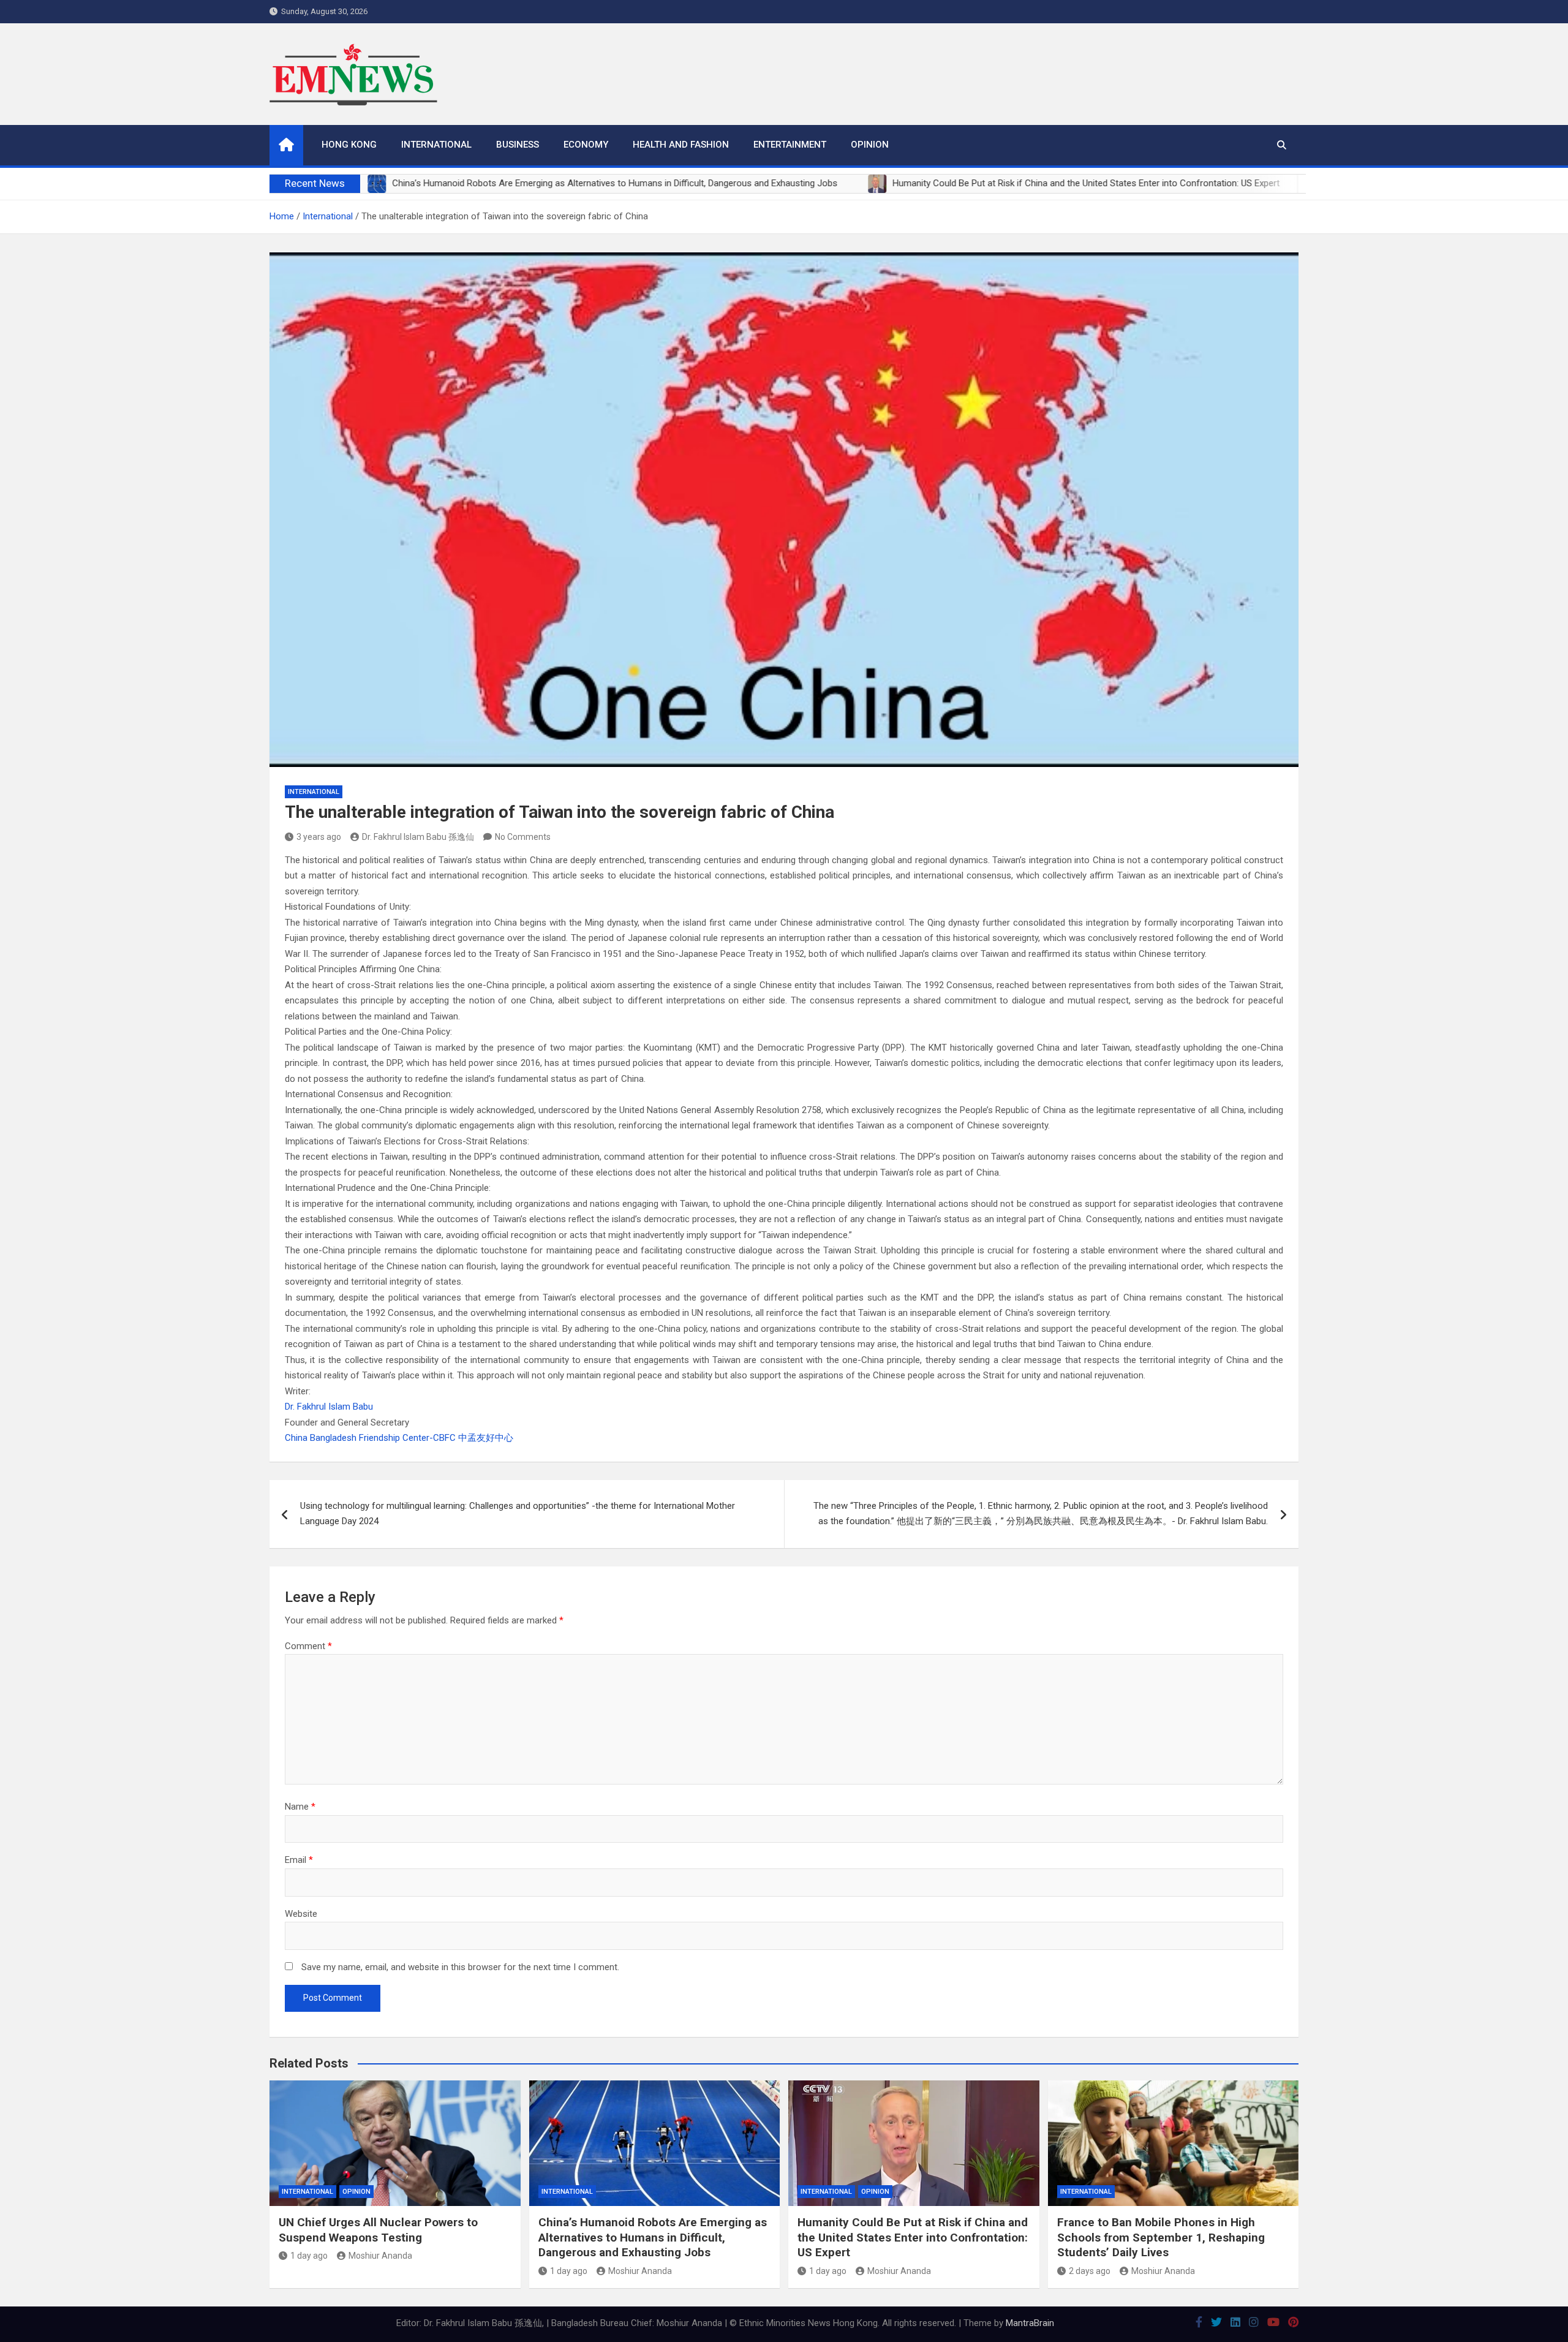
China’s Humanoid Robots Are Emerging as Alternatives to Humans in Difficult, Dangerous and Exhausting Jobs (653, 2237)
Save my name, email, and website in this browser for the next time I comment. (460, 1967)
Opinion (870, 145)
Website (301, 1914)
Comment (308, 1646)
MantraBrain (1030, 2323)
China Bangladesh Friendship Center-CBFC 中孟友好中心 (399, 1438)
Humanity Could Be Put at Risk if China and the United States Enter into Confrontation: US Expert (913, 2237)
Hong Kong (349, 145)
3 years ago (319, 837)
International (436, 145)
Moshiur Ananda (380, 2256)
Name (300, 1807)
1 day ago (309, 2256)
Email (299, 1860)
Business (518, 145)
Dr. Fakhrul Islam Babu (329, 1407)
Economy (586, 145)
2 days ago (1090, 2271)
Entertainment (790, 145)
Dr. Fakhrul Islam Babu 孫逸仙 (418, 837)
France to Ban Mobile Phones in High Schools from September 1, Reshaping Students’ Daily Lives (1161, 2237)
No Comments (523, 837)
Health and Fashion (681, 145)
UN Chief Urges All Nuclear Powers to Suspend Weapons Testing (378, 2230)
